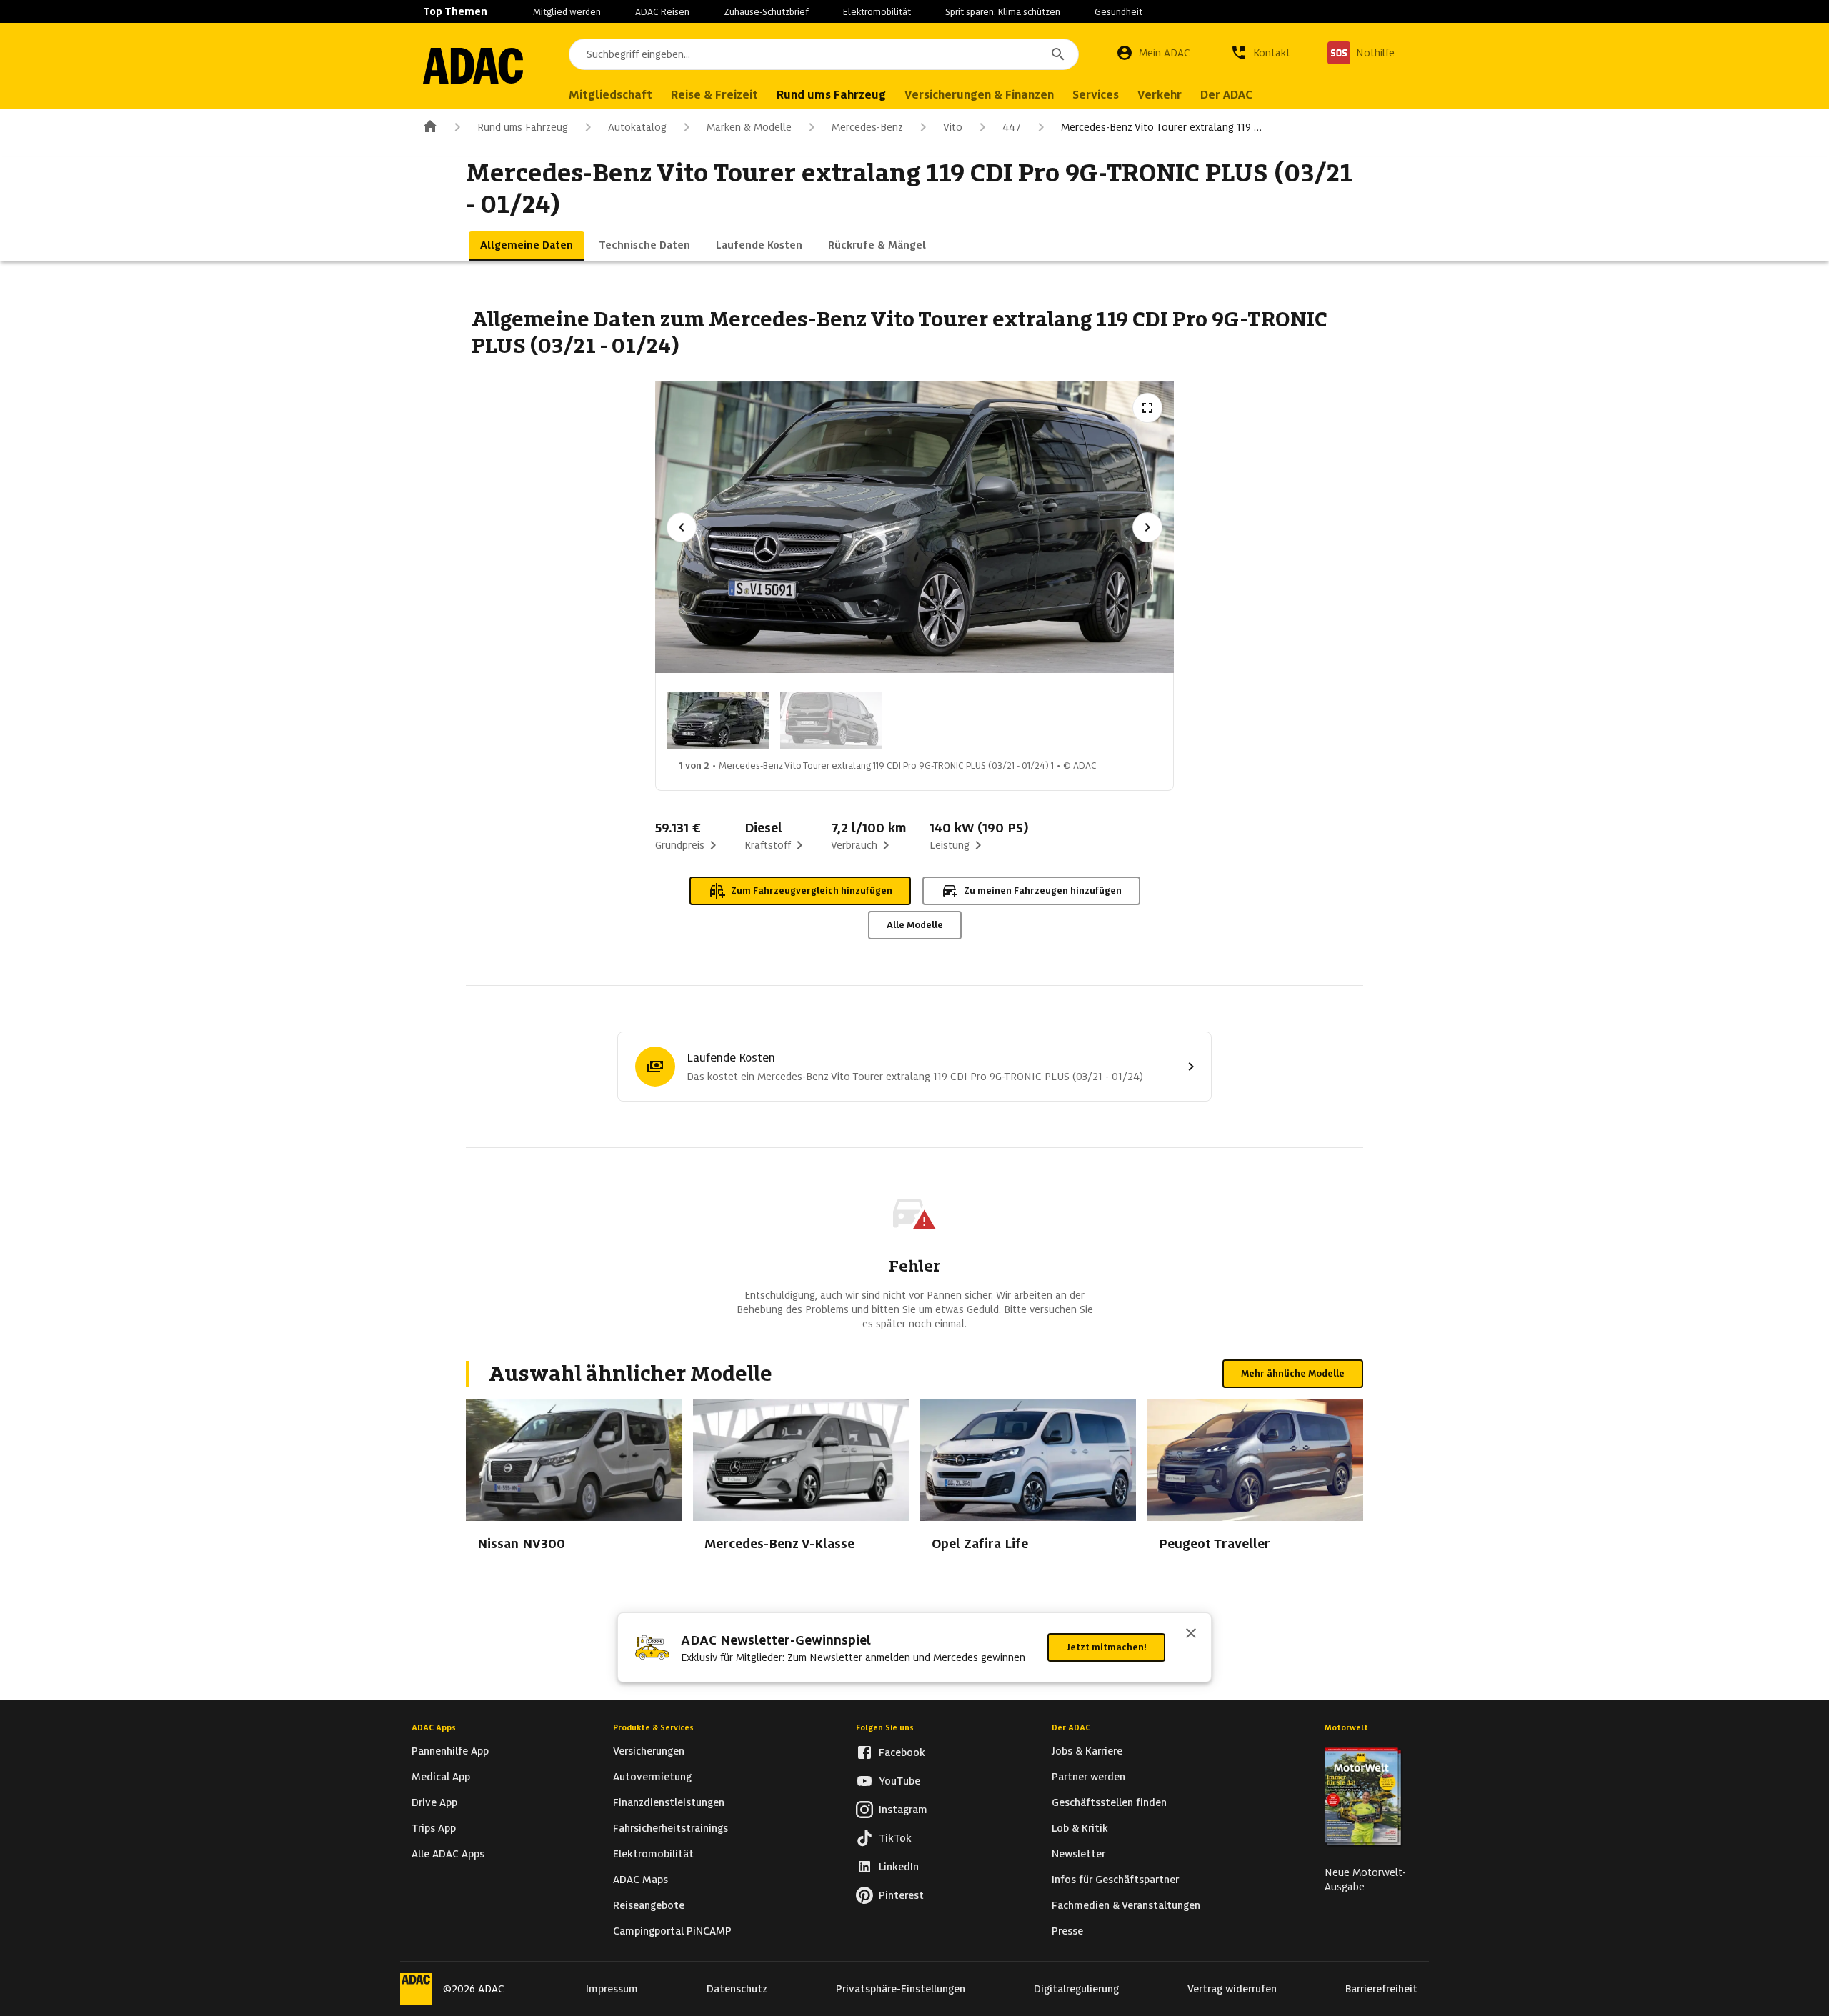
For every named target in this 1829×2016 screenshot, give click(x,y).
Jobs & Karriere (1087, 1751)
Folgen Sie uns (885, 1727)
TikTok (895, 1838)
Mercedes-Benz (867, 127)
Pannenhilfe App (450, 1751)
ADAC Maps (641, 1880)
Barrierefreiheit (1381, 1989)
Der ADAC (1071, 1727)
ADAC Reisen (662, 12)
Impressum (612, 1989)
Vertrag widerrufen (1232, 1989)
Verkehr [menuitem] (1160, 95)
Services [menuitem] (1096, 95)
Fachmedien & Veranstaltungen (1126, 1905)
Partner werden (1088, 1777)
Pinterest (901, 1895)
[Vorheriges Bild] (682, 527)
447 (1012, 127)
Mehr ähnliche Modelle (1293, 1373)
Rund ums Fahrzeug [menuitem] (831, 95)
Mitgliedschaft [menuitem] (611, 95)
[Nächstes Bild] (1147, 527)
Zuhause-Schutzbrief (766, 12)
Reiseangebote (649, 1905)
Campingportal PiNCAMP (672, 1931)
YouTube (899, 1781)
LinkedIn (899, 1867)
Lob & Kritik (1080, 1828)
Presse (1067, 1931)
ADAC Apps (434, 1727)
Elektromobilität (877, 12)
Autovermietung (652, 1777)
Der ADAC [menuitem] (1226, 95)
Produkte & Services (653, 1727)
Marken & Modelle (749, 127)
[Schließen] (1191, 1635)
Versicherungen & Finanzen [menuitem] (979, 95)
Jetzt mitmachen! (1106, 1647)
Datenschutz (737, 1989)
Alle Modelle (915, 925)
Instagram (903, 1810)
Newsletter (1078, 1854)
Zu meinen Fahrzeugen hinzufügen (1043, 890)
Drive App (434, 1802)
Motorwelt (1346, 1727)
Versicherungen (649, 1751)
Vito (953, 127)
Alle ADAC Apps (448, 1854)
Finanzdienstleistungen (669, 1802)
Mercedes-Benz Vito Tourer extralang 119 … (1161, 127)
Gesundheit (1118, 12)
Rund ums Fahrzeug (523, 127)
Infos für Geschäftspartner (1115, 1880)
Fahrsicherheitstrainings (671, 1828)
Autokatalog (637, 127)
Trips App (434, 1828)
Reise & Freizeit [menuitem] (714, 95)
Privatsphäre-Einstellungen (901, 1989)
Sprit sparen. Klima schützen (1003, 12)
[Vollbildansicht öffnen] (1147, 408)
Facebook (902, 1752)
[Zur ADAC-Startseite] (473, 66)
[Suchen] (1058, 54)
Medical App (441, 1777)
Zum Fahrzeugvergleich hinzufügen (812, 890)
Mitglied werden (567, 12)
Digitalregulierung (1076, 1989)
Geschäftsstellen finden (1109, 1802)
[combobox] (824, 54)
